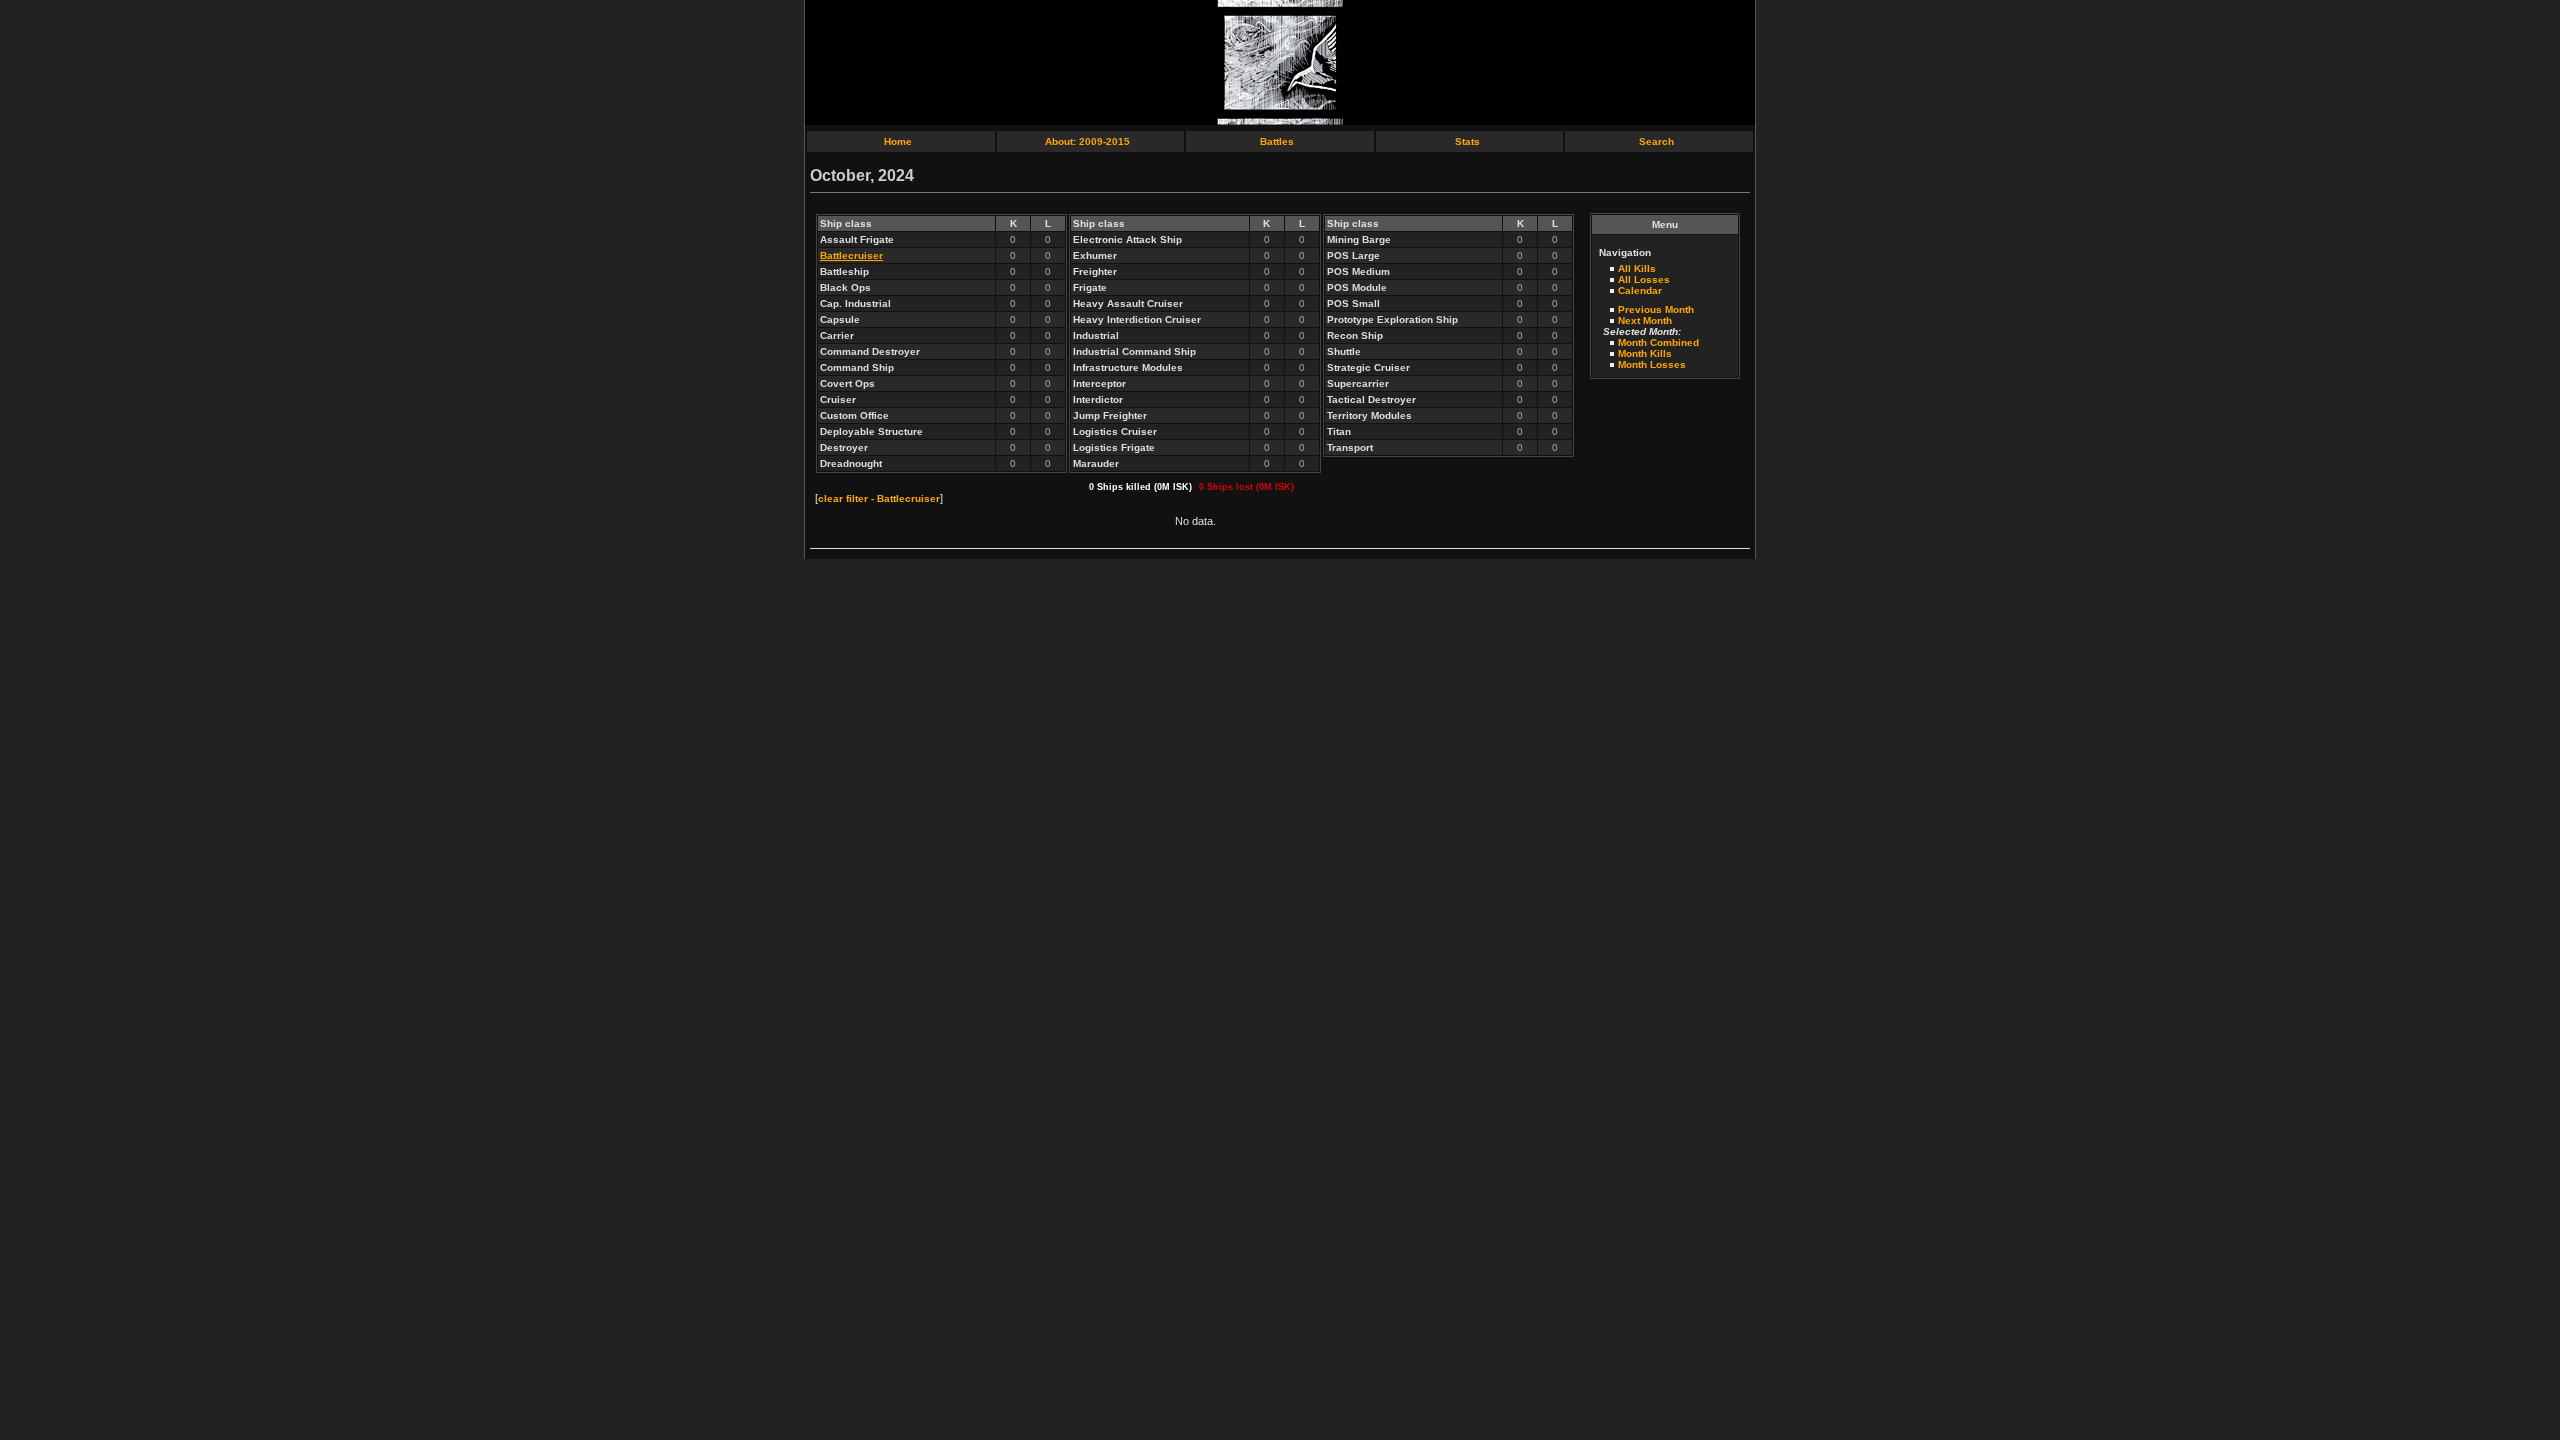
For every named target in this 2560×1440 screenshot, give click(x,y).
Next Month (1645, 320)
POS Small (1353, 303)
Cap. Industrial (855, 303)
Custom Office (854, 415)
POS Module (1357, 287)
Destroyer (844, 447)
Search (1656, 141)
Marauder (1096, 463)
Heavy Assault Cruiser (1128, 303)
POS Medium (1358, 271)
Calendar (1640, 290)
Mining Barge (1359, 239)
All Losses (1644, 279)
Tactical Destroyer (1371, 399)
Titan (1339, 431)
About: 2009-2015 (1087, 141)
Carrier (837, 335)
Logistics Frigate (1114, 447)
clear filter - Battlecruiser (879, 498)
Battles (1277, 141)
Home (898, 141)
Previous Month (1656, 309)
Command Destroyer (870, 351)
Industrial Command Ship (1134, 351)
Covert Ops (847, 383)
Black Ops (845, 287)
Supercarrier (1358, 383)
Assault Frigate (857, 239)
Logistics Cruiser (1115, 431)
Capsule (840, 319)
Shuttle (1344, 351)
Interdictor (1098, 399)
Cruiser (838, 399)
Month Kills (1645, 353)
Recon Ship (1355, 335)
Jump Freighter (1110, 415)
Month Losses (1652, 364)
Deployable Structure (871, 431)
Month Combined (1658, 342)
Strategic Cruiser (1368, 367)
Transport (1350, 447)
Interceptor (1099, 383)
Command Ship (857, 367)
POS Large (1353, 255)
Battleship (844, 271)
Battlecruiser (851, 255)
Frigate (1090, 287)
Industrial (1096, 335)
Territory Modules (1369, 415)
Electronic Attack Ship (1127, 239)
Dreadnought (851, 463)
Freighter (1095, 271)
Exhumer (1095, 255)
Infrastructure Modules (1128, 367)
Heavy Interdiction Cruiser (1137, 319)
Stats (1467, 141)
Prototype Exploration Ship (1392, 319)
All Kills (1637, 268)
